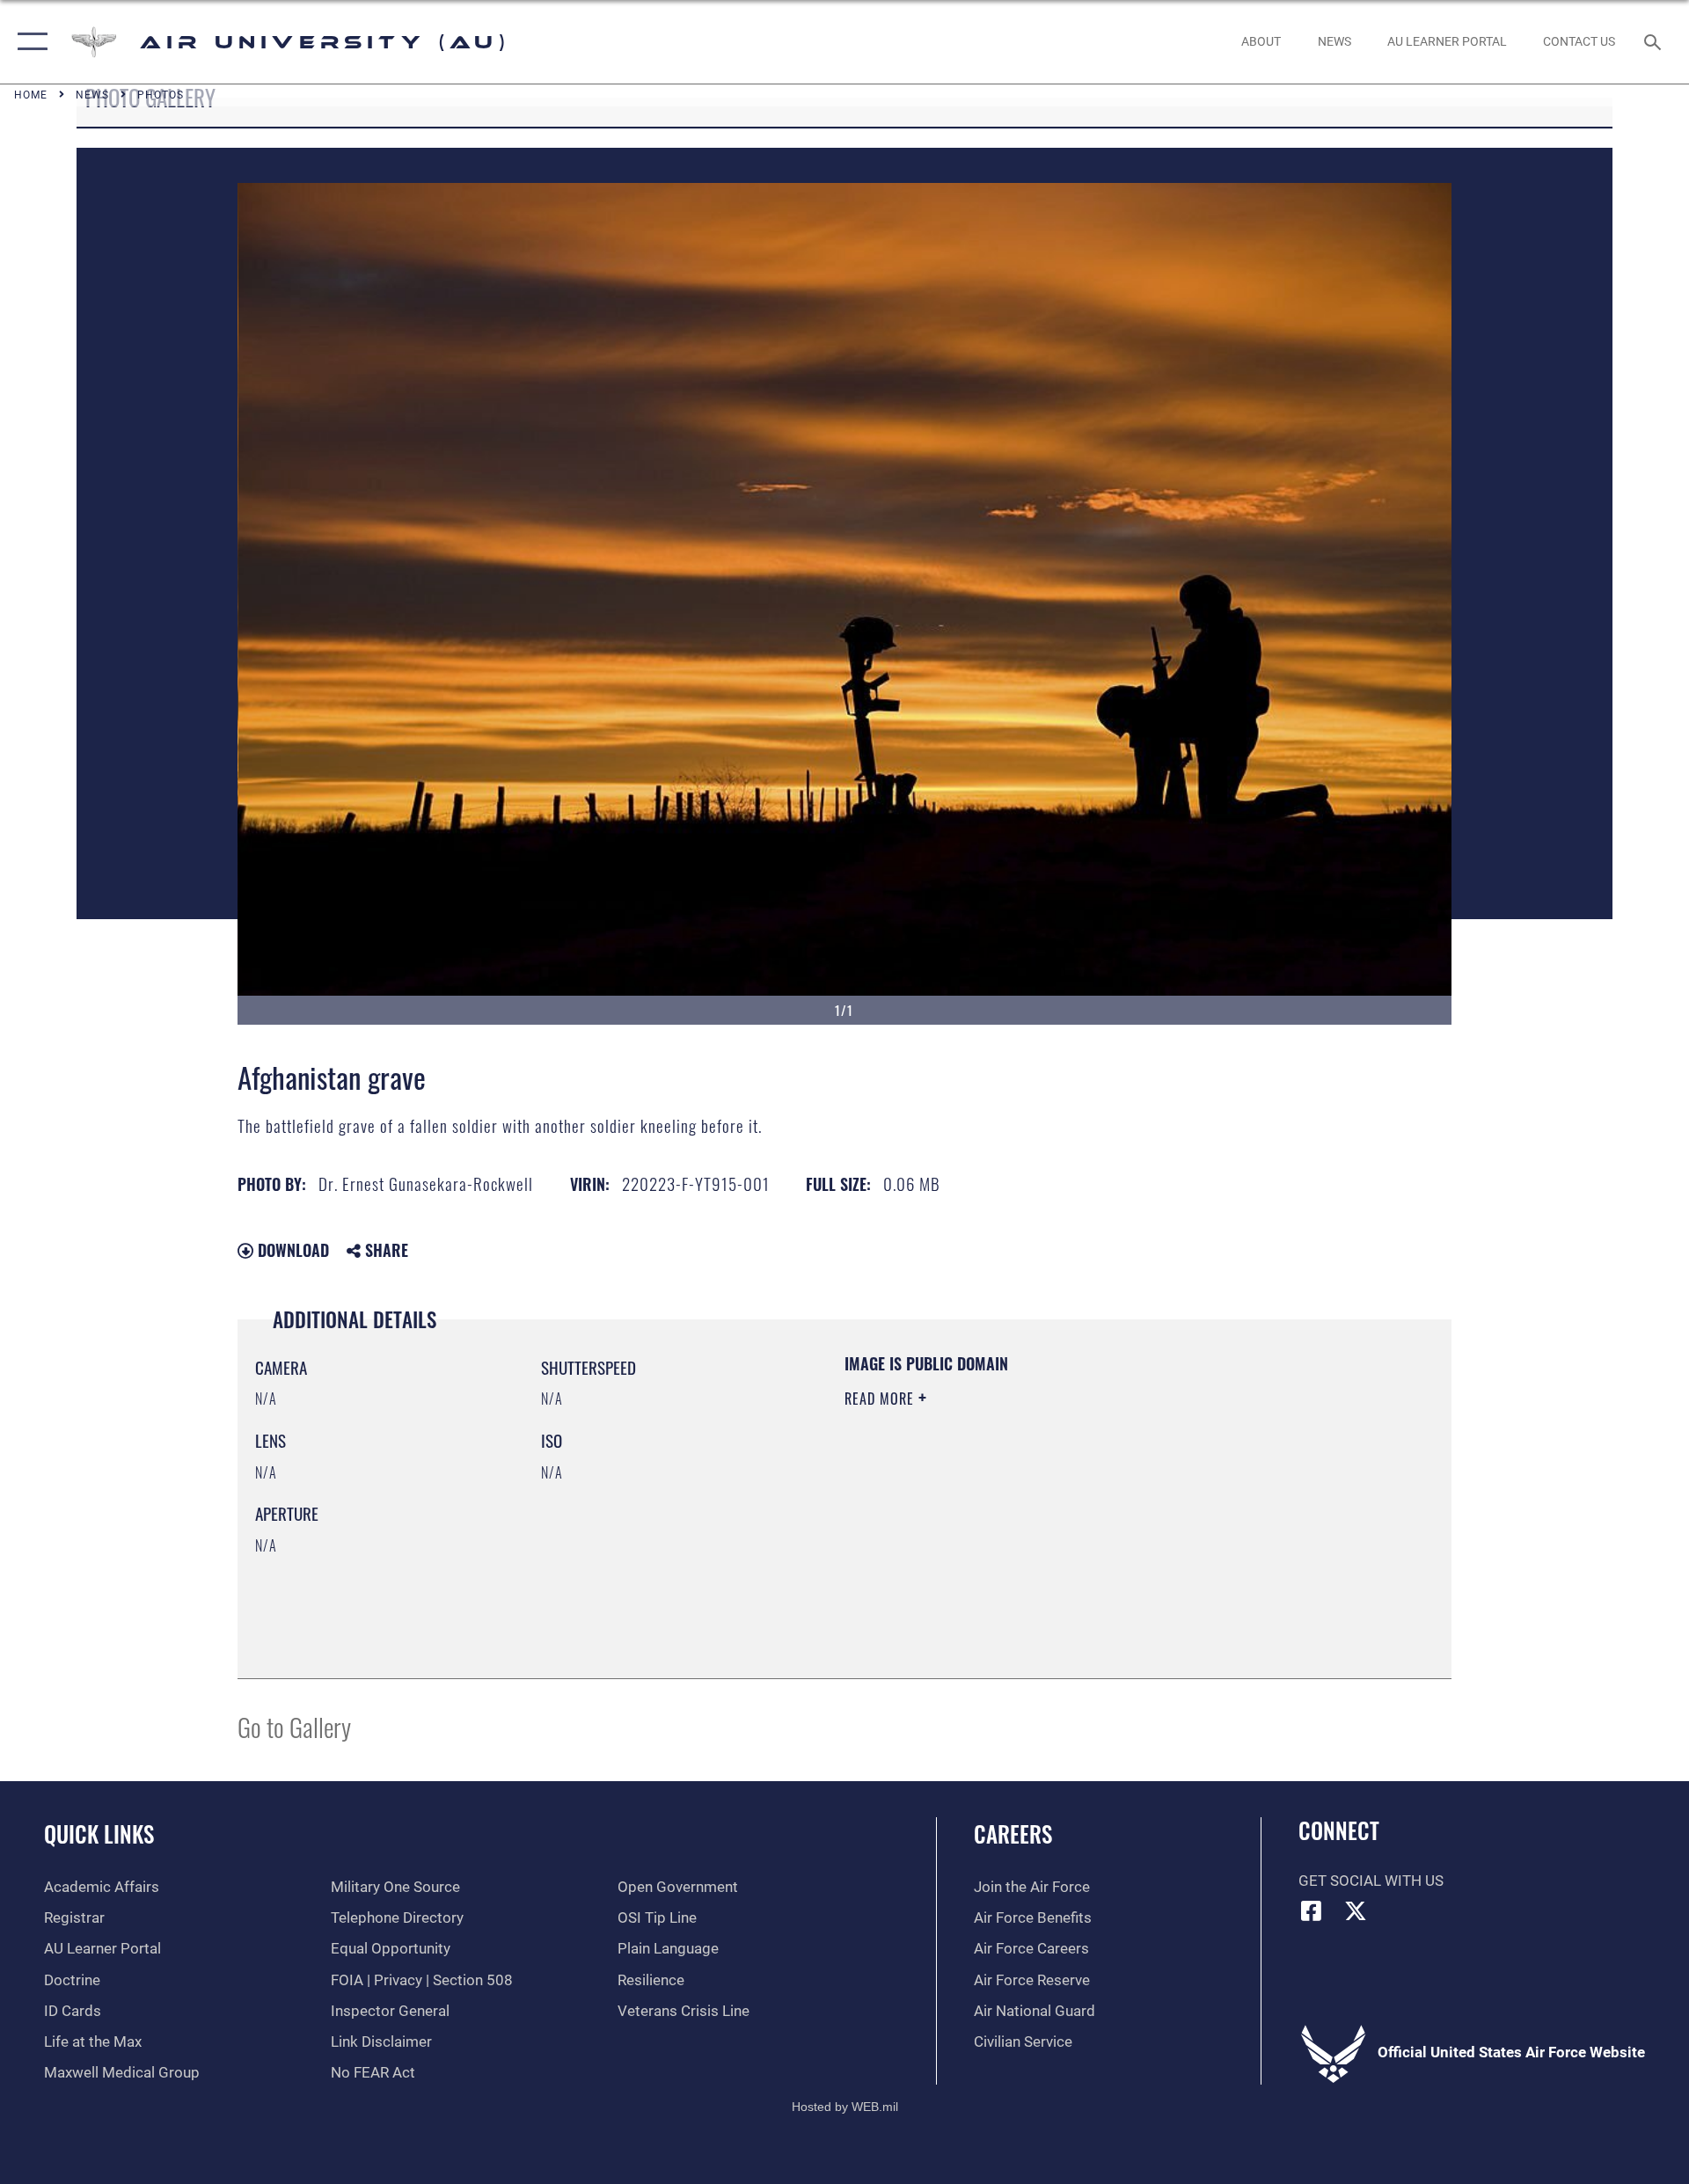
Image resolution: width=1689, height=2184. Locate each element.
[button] (29, 42)
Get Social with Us (1371, 1881)
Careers (1013, 1833)
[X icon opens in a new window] (1356, 1910)
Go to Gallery (294, 1726)
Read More (881, 1399)
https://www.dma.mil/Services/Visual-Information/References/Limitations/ (1051, 1510)
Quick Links (99, 1833)
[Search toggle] (1654, 42)
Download (291, 1250)
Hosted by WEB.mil (845, 2107)
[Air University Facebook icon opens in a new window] (1312, 1910)
